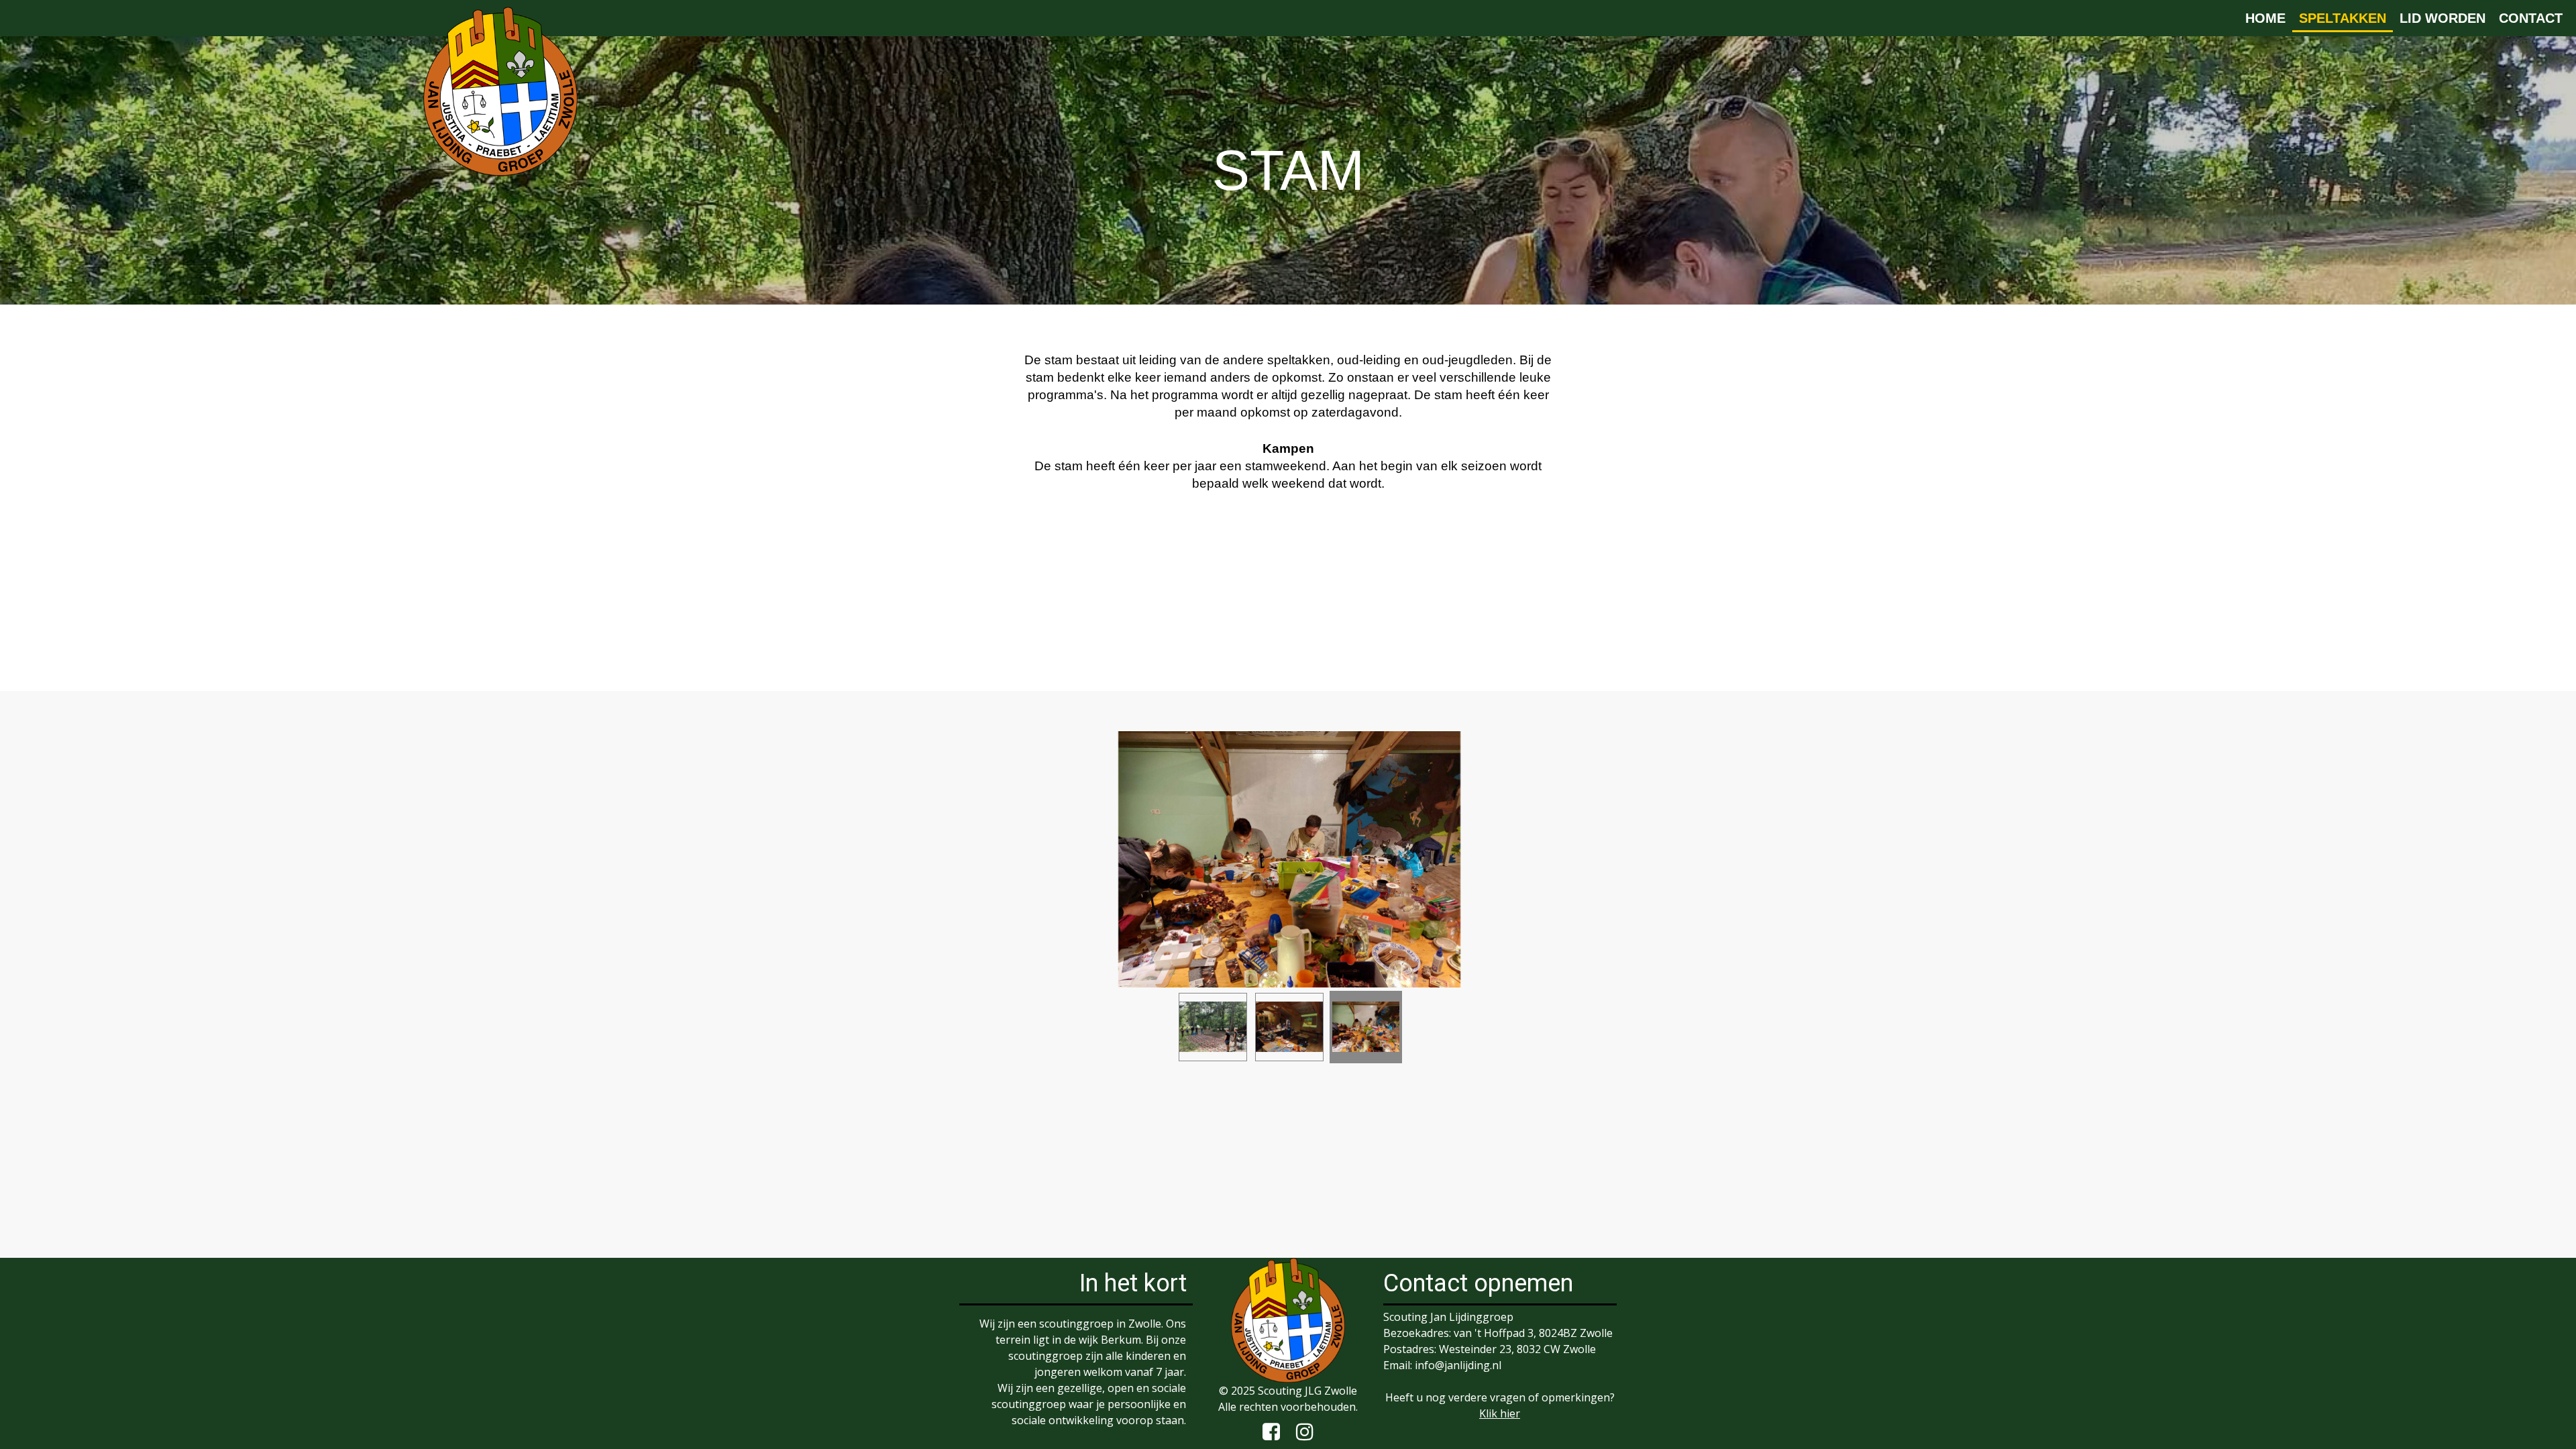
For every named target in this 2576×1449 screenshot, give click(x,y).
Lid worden (2443, 18)
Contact (2531, 18)
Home (2265, 18)
